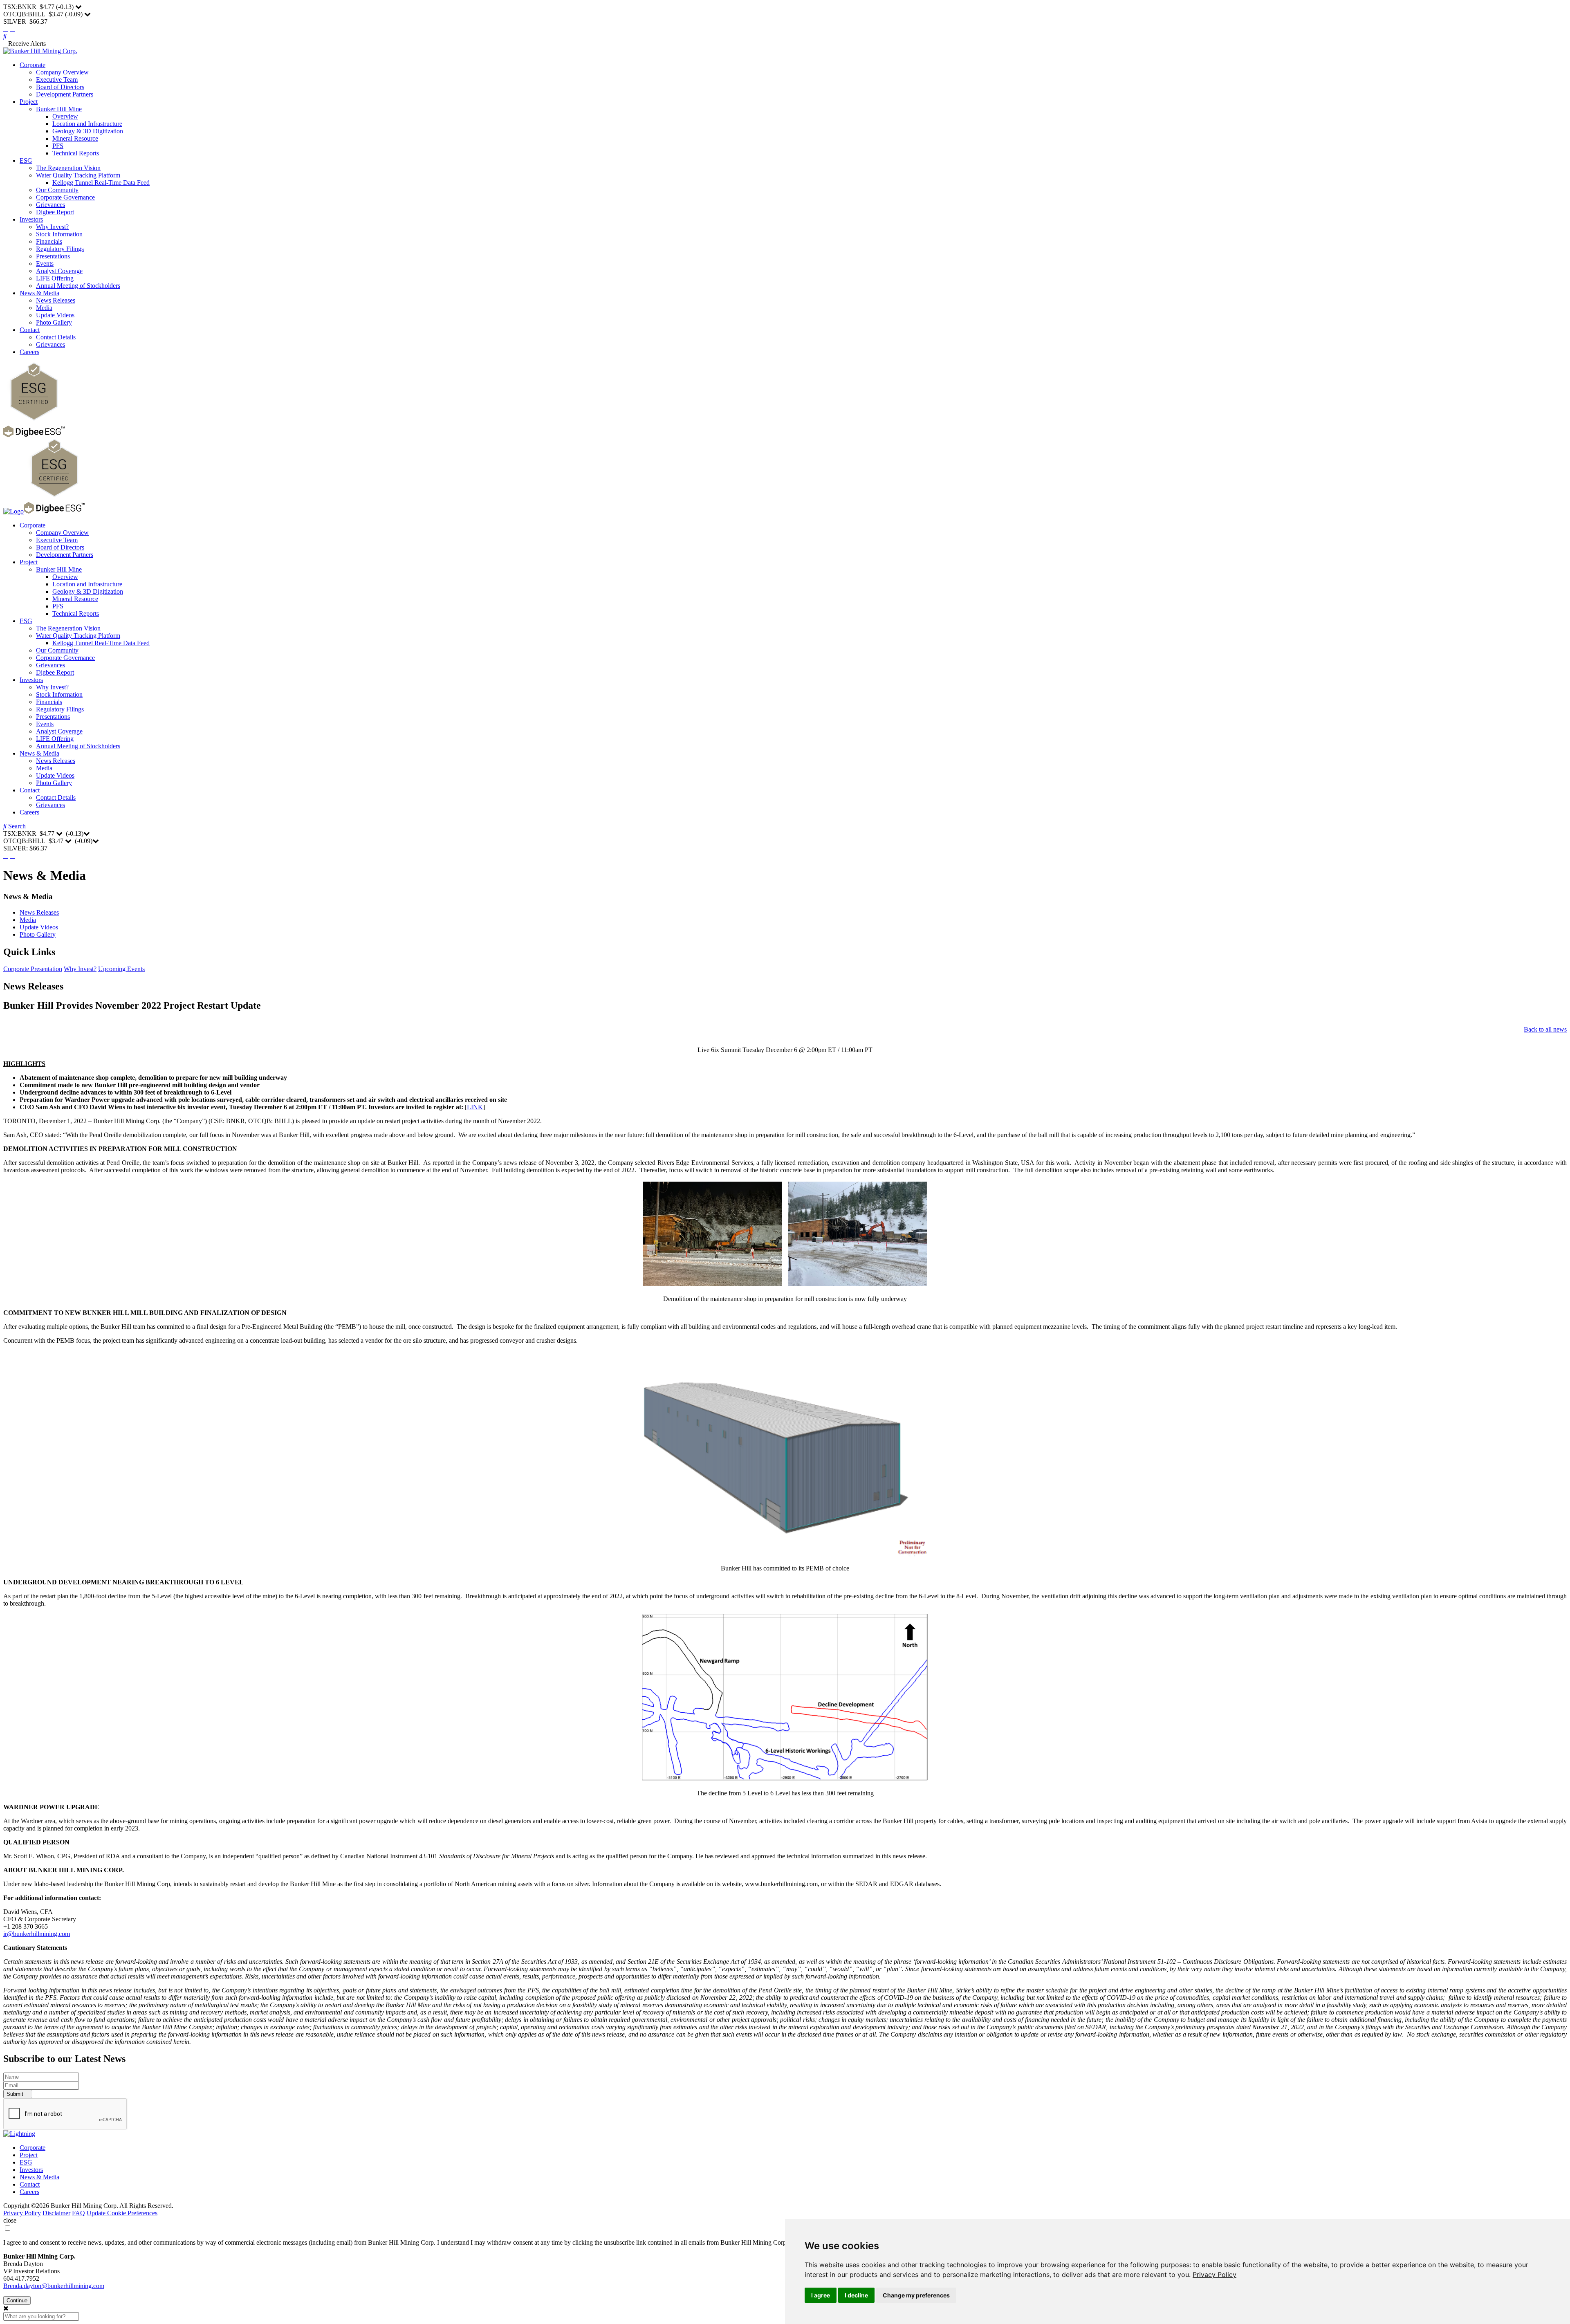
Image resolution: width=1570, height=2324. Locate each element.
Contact (30, 330)
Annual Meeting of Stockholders (78, 286)
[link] (1215, 2275)
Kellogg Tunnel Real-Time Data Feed (101, 183)
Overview (65, 116)
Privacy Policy (1215, 2275)
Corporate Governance (65, 197)
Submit (16, 2094)
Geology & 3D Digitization (88, 131)
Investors (31, 219)
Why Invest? (52, 227)
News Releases (56, 300)
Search (16, 826)
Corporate (33, 65)
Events (45, 264)
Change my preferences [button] (916, 2295)
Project (29, 102)
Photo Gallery (54, 322)
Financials (49, 241)
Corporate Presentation (33, 969)
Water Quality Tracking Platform (78, 175)
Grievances (50, 205)
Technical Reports (76, 153)
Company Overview (62, 72)
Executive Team (57, 80)
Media (44, 308)
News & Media (39, 293)
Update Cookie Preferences (122, 2213)
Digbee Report (55, 212)
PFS (58, 146)
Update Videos (55, 315)
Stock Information (59, 234)
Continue (17, 2300)
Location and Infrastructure (87, 124)
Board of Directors (60, 87)
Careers (29, 352)
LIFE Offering (55, 278)
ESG (26, 160)
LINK (475, 1107)
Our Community (57, 190)
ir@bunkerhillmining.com (37, 1934)
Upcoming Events (121, 969)
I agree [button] (821, 2295)
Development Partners (65, 94)
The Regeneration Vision (68, 168)
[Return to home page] (40, 51)
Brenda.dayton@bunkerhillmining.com (54, 2286)
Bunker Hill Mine (59, 109)
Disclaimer (56, 2213)
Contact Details (56, 337)
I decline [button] (856, 2295)
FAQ (78, 2213)
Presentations (53, 256)
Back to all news (1545, 1029)
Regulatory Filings (60, 249)
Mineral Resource (75, 138)
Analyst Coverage (59, 271)
